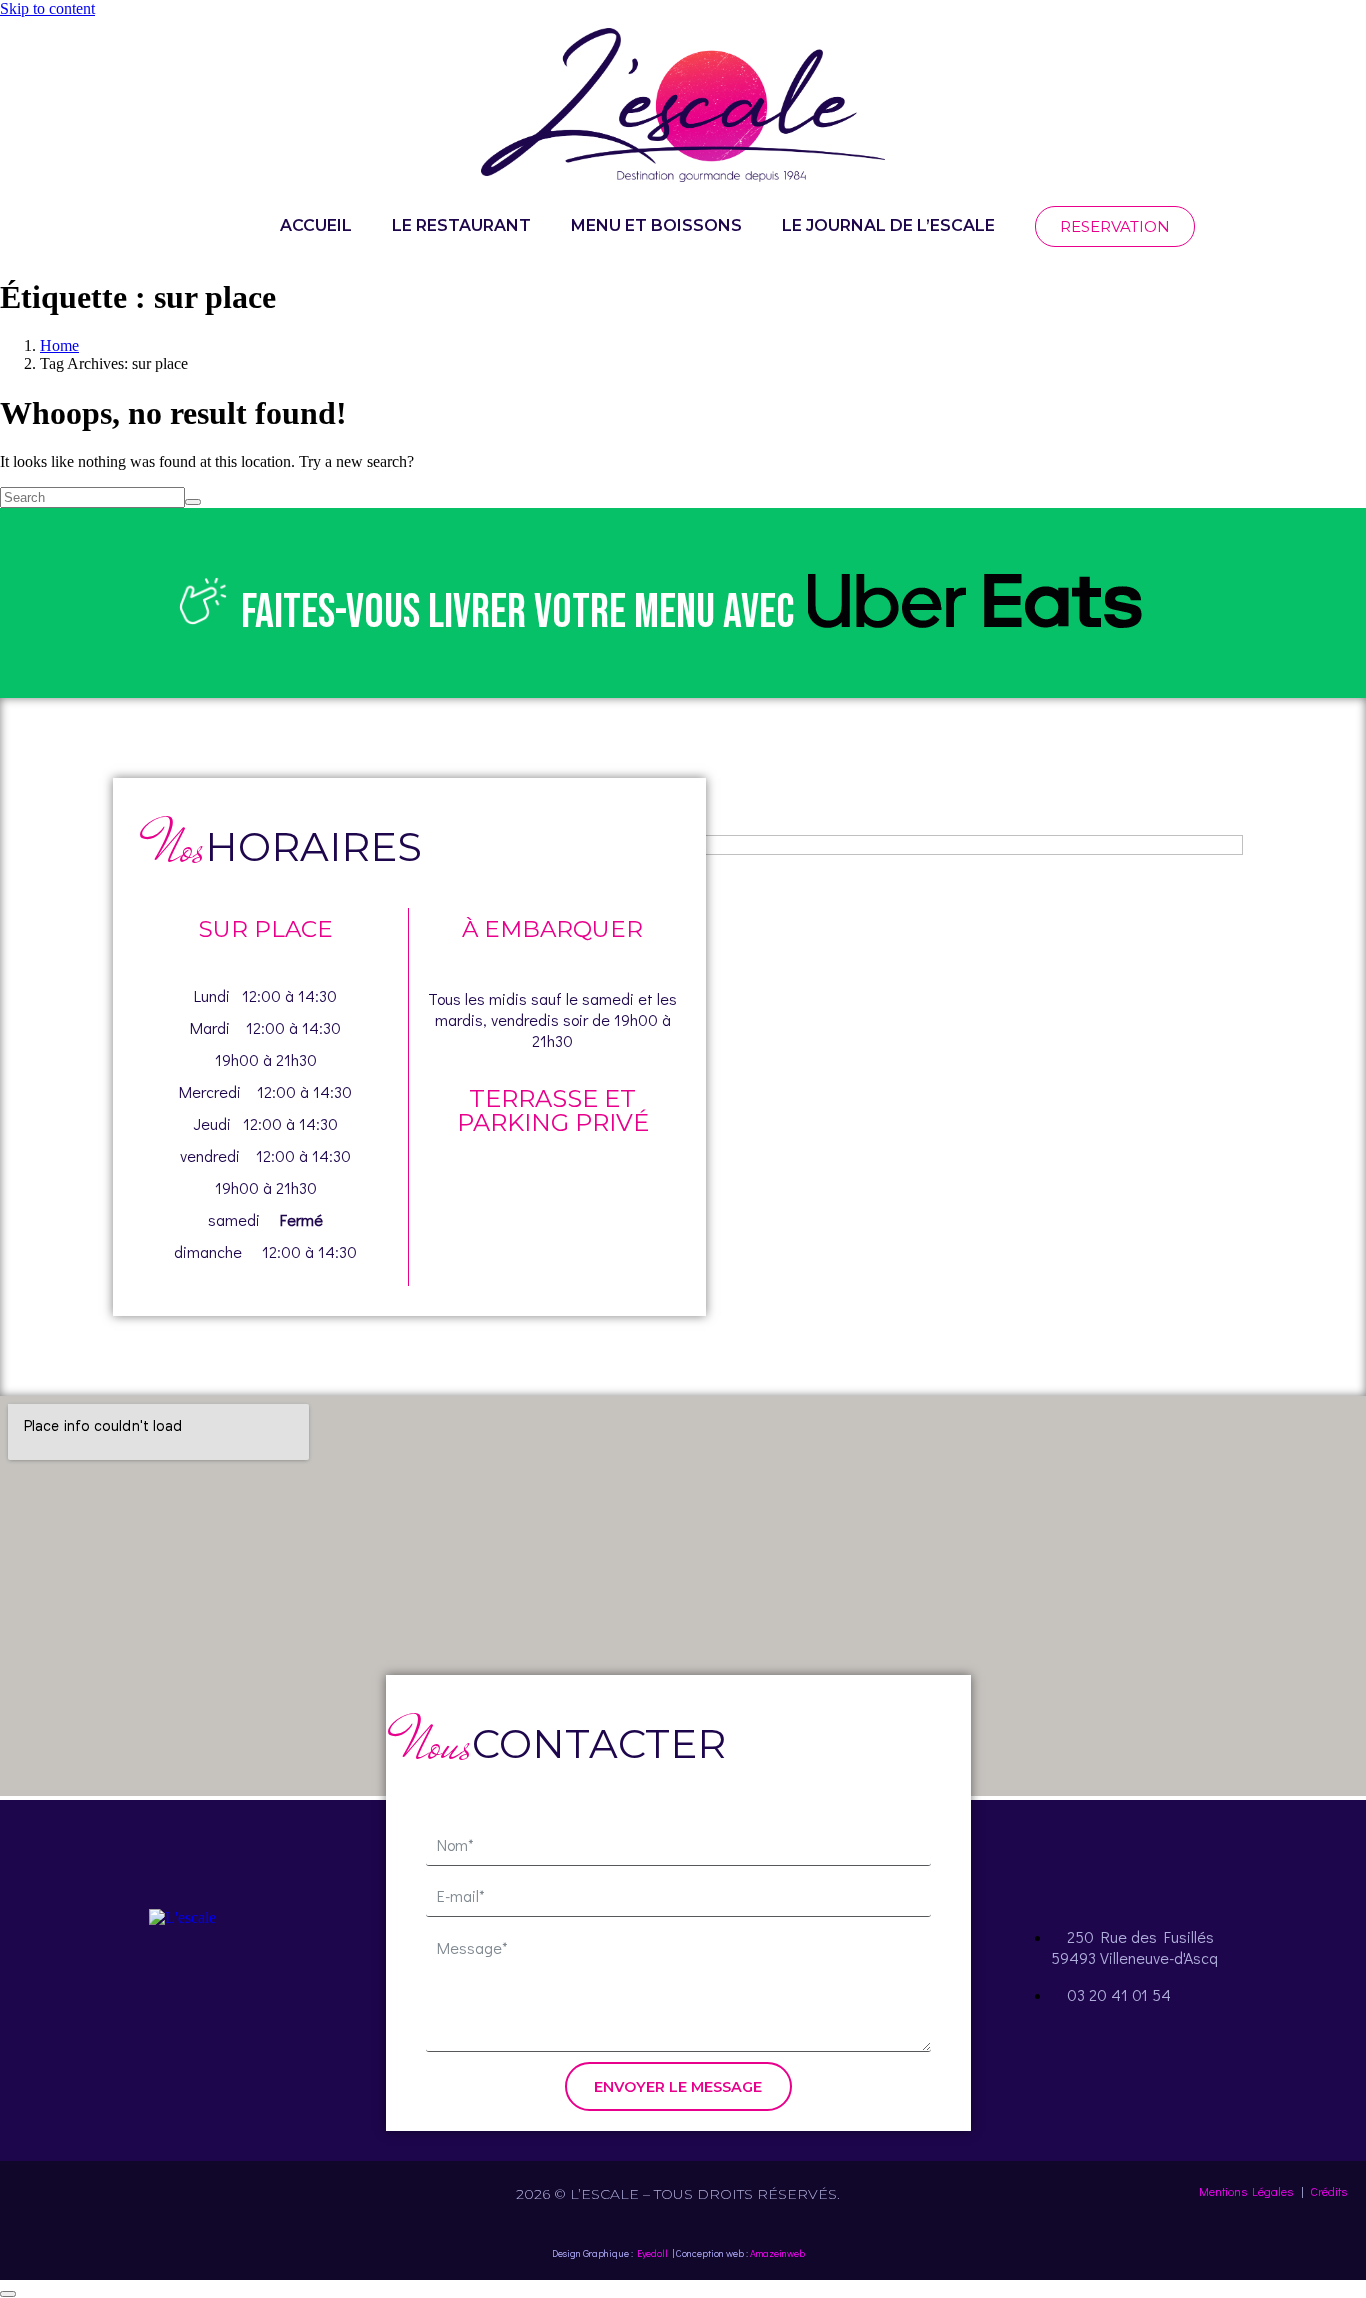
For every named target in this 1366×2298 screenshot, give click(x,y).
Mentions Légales (1246, 2191)
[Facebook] (128, 1992)
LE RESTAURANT (461, 225)
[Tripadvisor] (236, 1992)
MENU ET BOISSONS (656, 225)
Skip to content (47, 8)
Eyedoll (652, 2253)
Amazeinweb (777, 2253)
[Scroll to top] (8, 2294)
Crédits (1328, 2191)
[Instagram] (182, 1992)
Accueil (316, 225)
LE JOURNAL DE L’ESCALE (888, 225)
